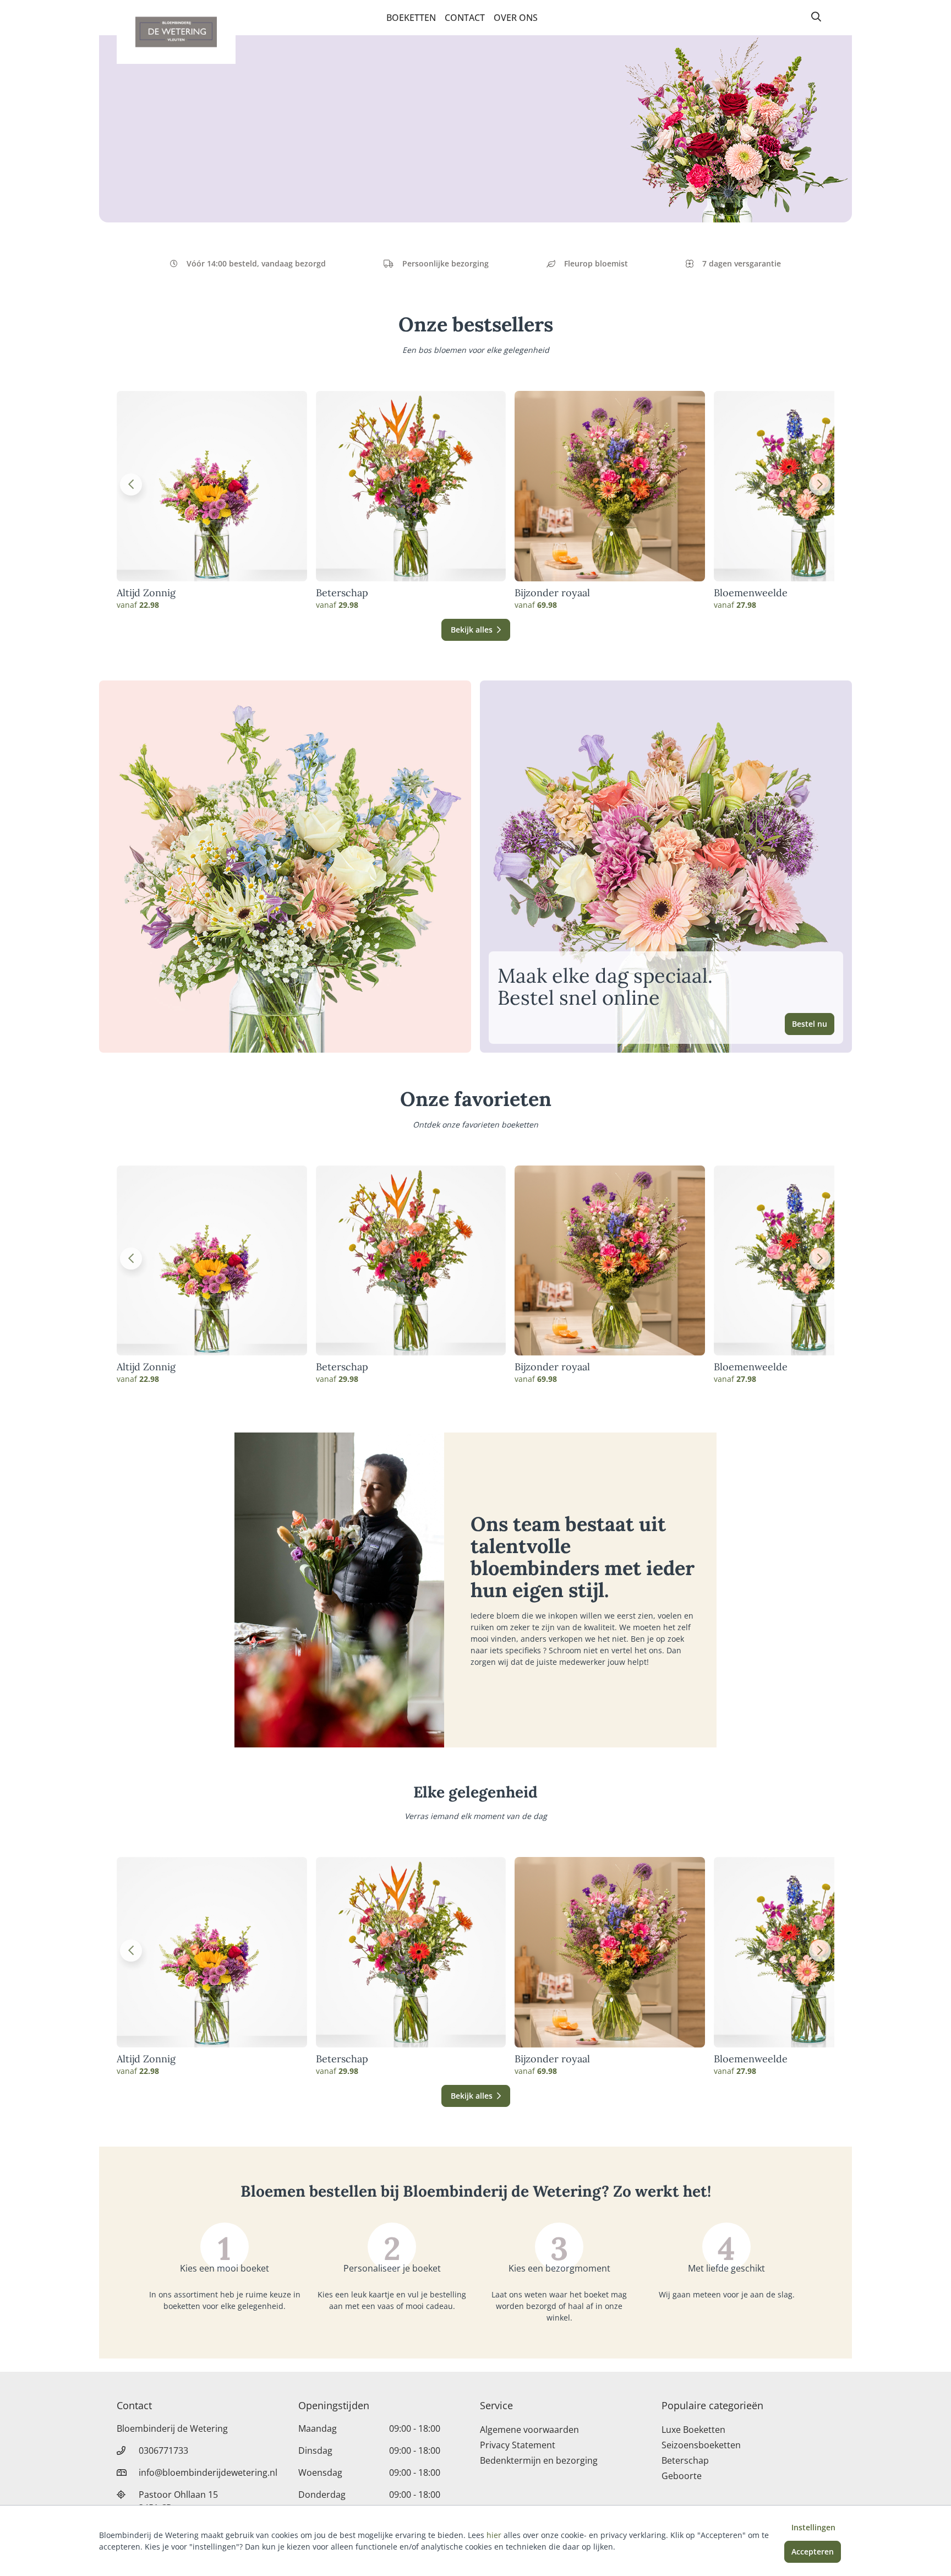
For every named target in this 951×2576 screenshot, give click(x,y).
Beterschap (342, 593)
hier (494, 2535)
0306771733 (163, 2450)
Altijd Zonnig (146, 593)
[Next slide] (820, 484)
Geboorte (682, 2476)
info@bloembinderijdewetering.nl (208, 2472)
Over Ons (516, 18)
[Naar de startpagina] (176, 32)
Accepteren (813, 2552)
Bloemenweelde (751, 593)
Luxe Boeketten (693, 2430)
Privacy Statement (518, 2445)
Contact (465, 18)
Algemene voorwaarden (529, 2430)
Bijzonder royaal (552, 593)
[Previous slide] (131, 484)
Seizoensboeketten (701, 2445)
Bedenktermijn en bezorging (539, 2460)
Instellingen (813, 2527)
